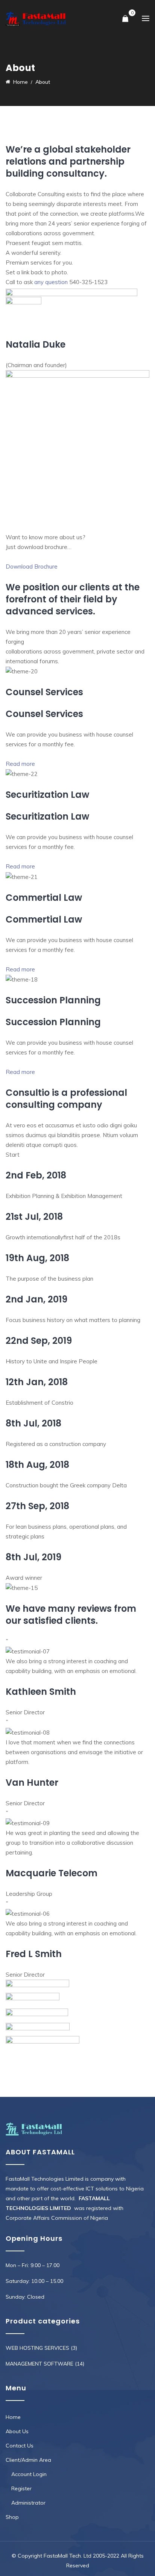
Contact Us (20, 2446)
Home (13, 2417)
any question (51, 282)
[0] (125, 19)
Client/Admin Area (28, 2460)
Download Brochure (32, 566)
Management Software (40, 2364)
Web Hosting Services (37, 2348)
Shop (12, 2517)
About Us (17, 2431)
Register (21, 2488)
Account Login (29, 2474)
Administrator (28, 2503)
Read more (20, 764)
